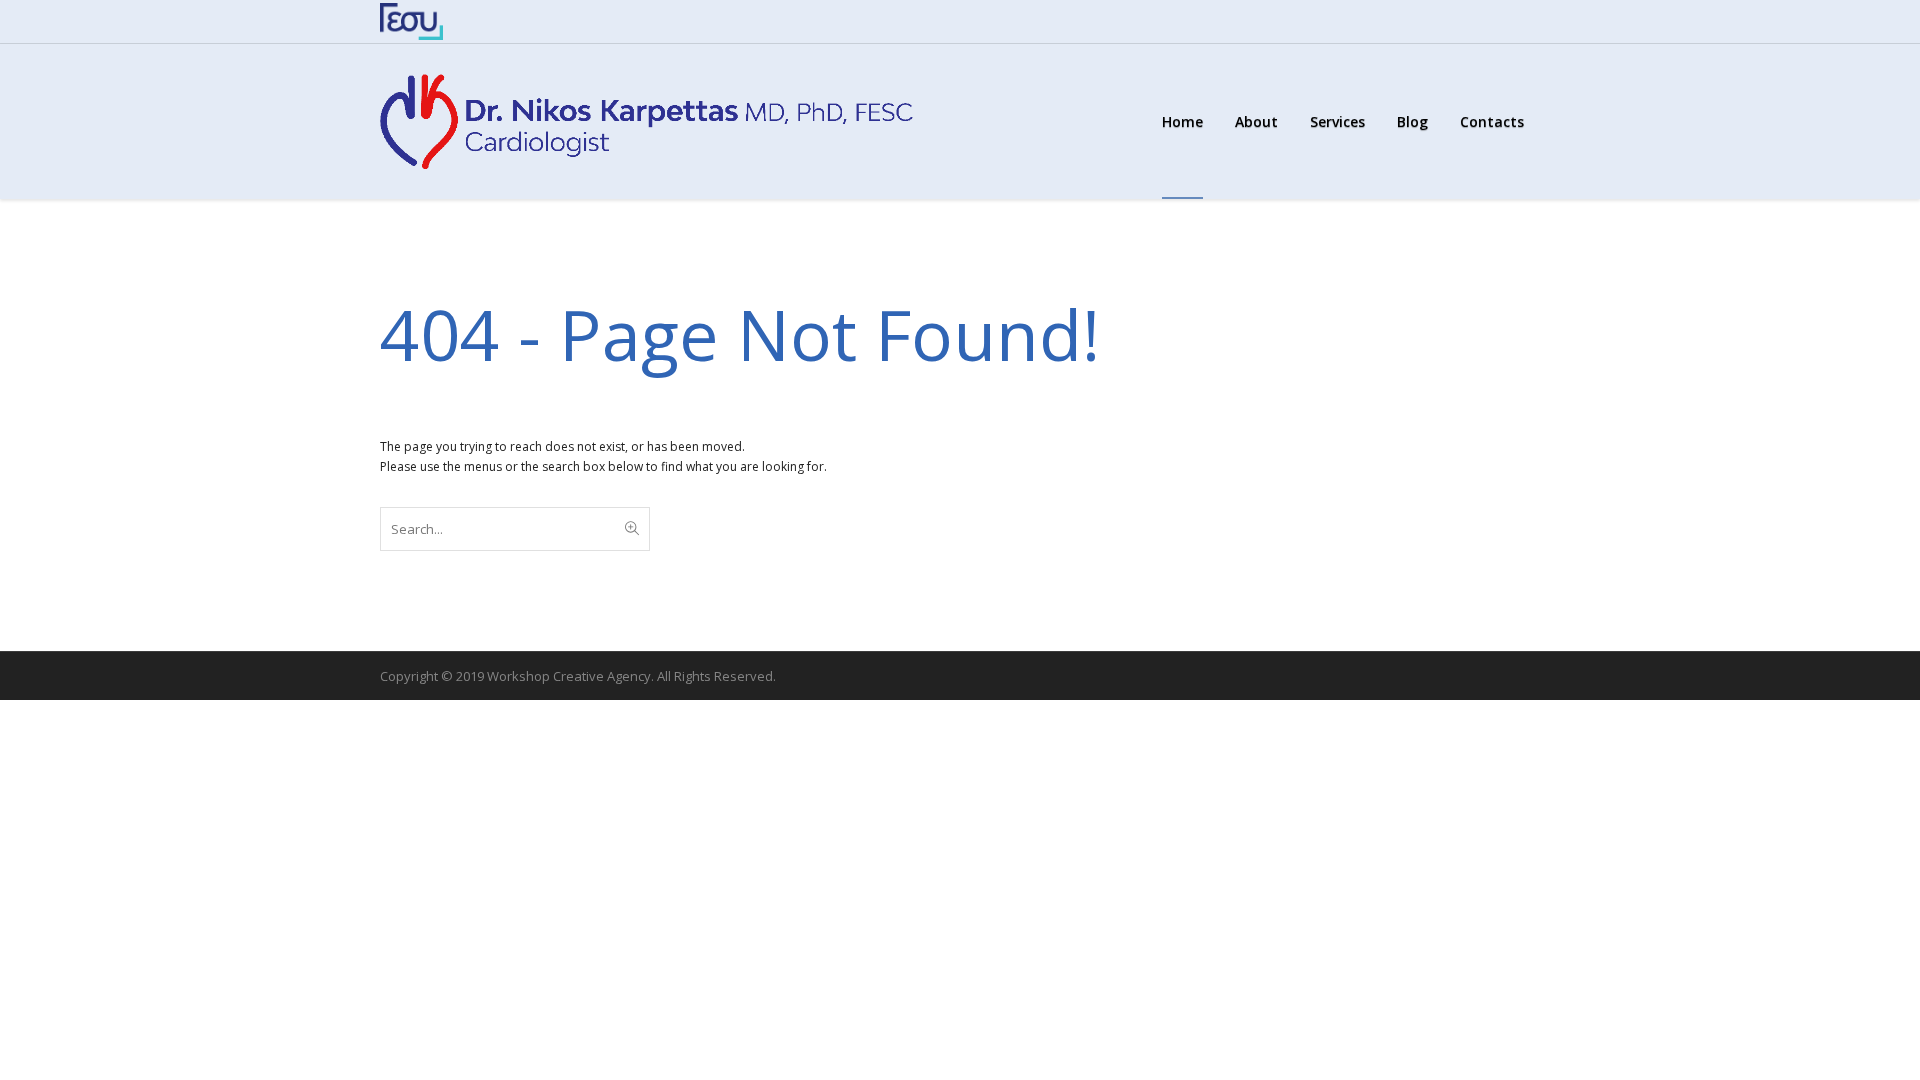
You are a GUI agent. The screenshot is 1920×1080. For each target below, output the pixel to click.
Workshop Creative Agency (569, 676)
